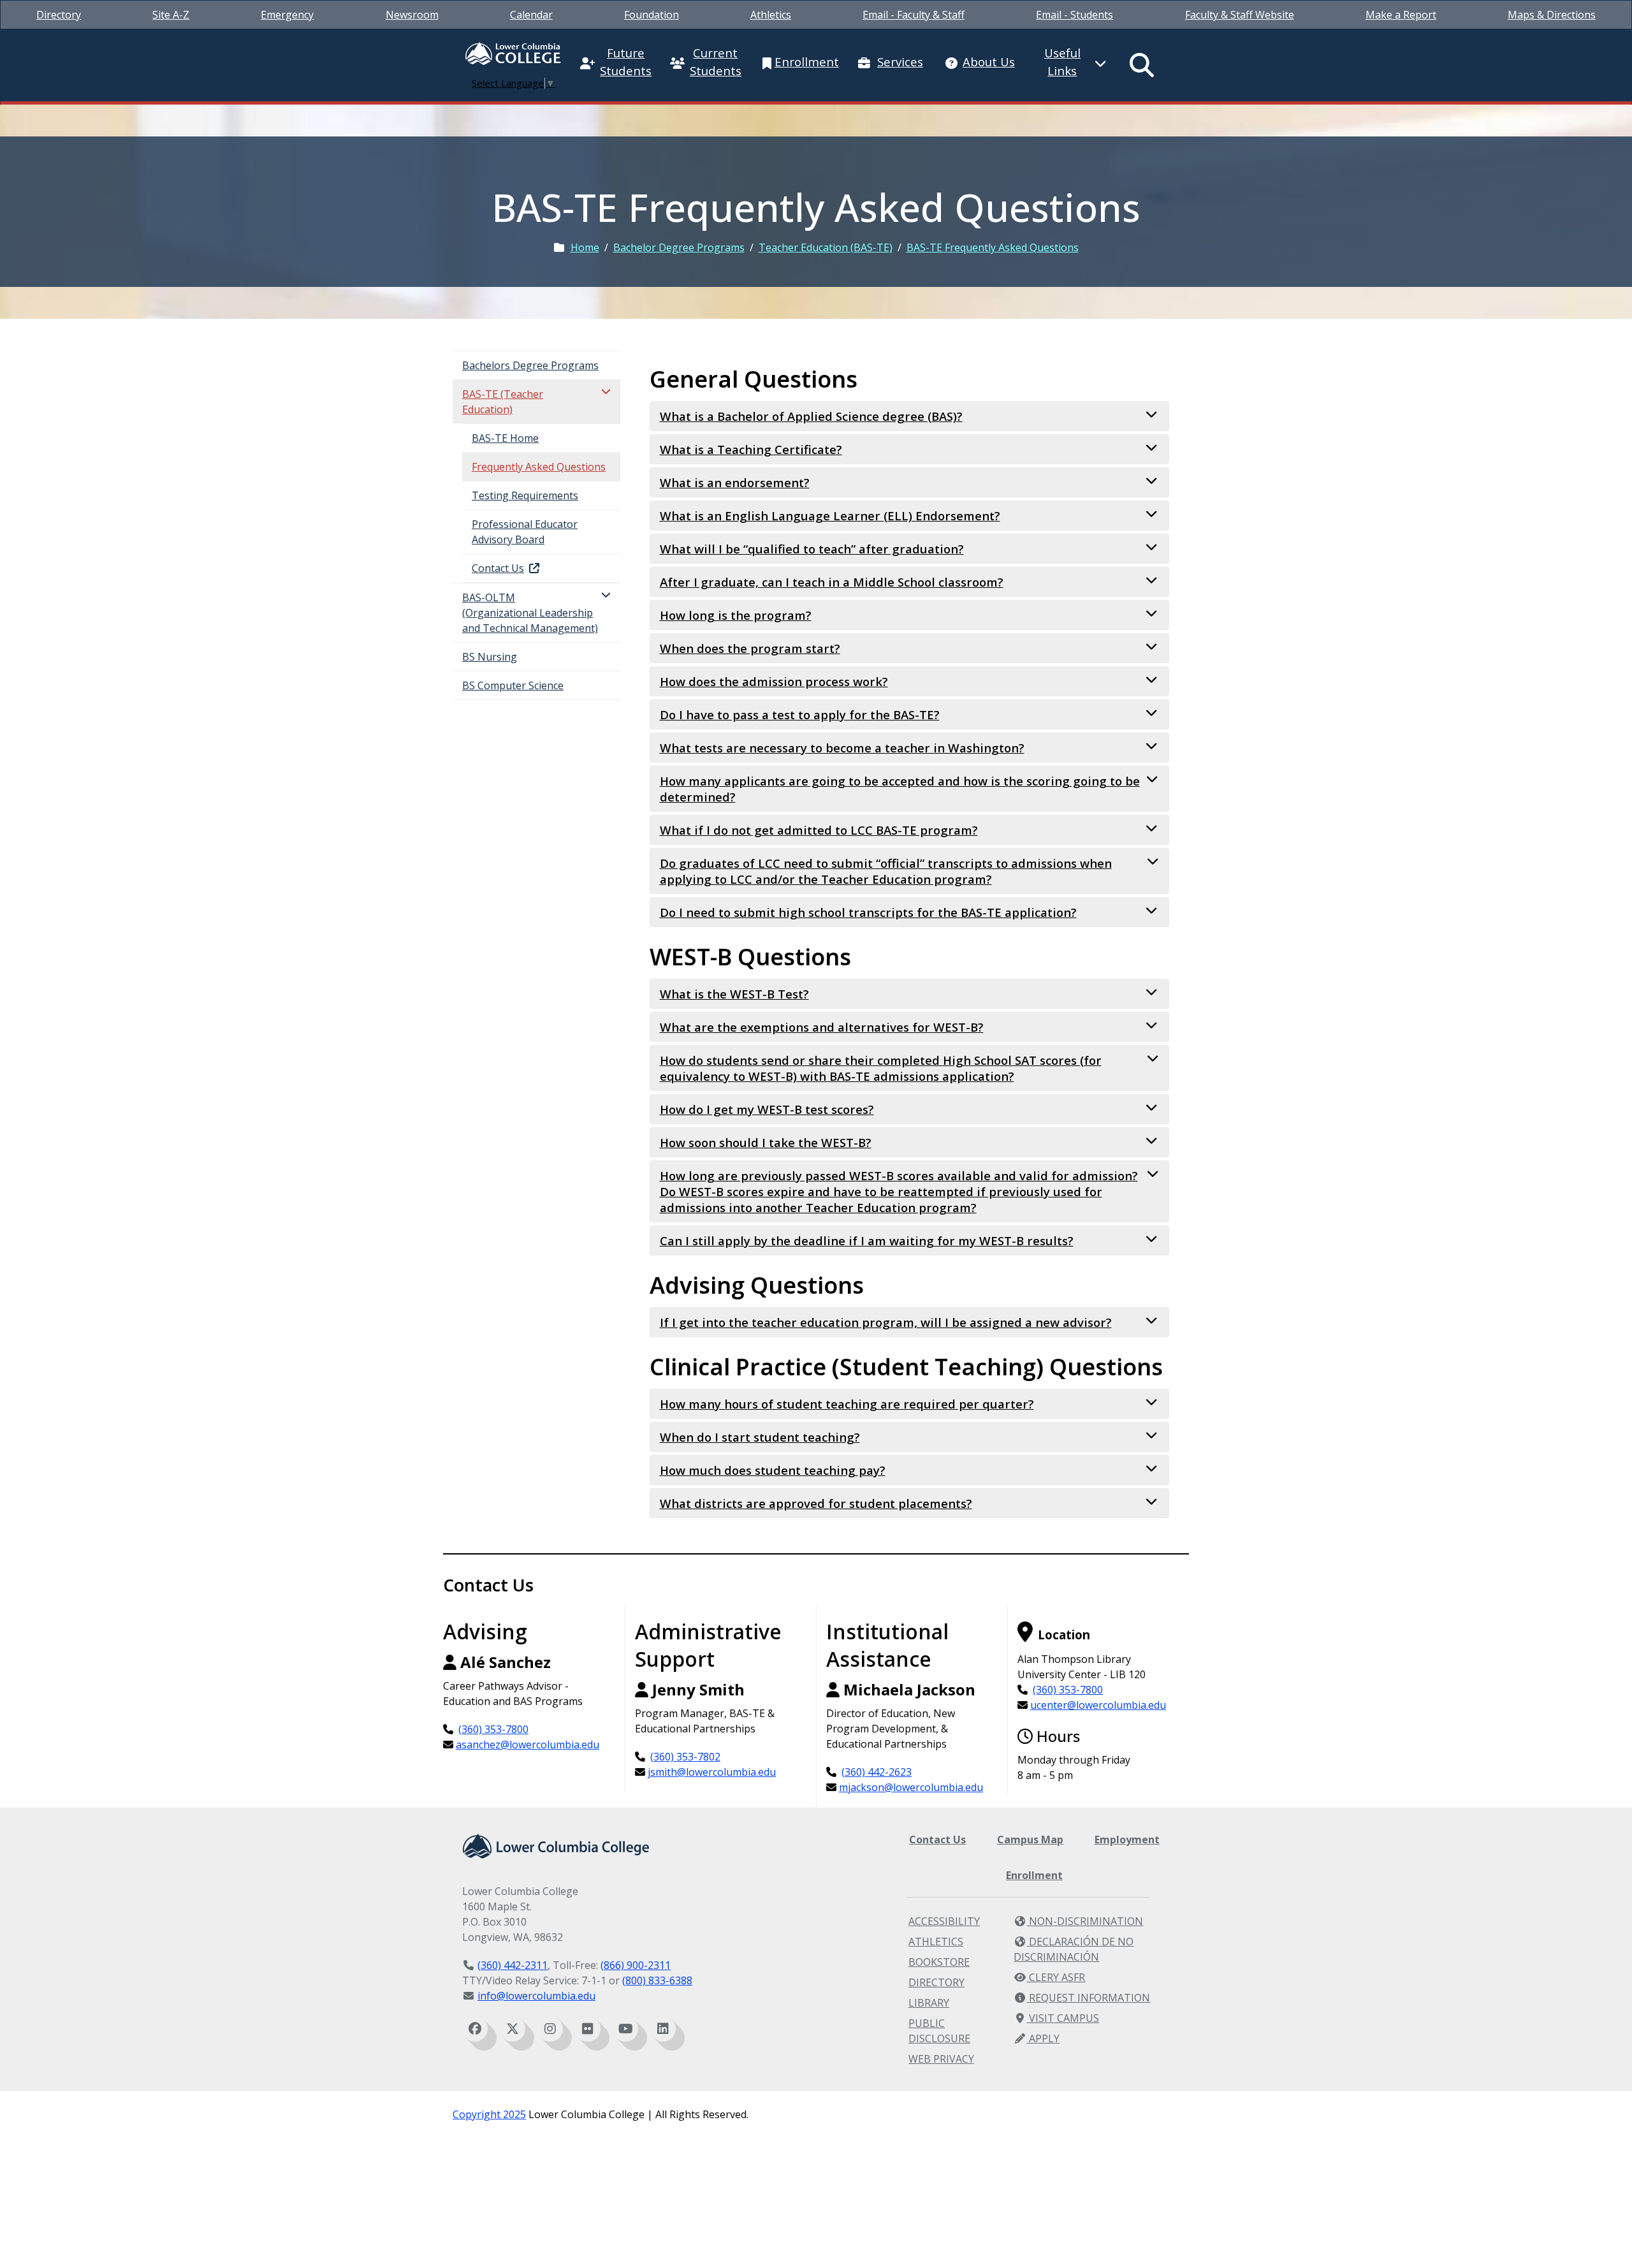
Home (585, 247)
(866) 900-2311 (636, 1965)
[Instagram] (550, 2029)
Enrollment (1034, 1875)
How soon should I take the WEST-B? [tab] (766, 1142)
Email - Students (1075, 15)
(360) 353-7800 (493, 1729)
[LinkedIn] (663, 2029)
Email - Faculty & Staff (914, 15)
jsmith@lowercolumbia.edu (712, 1772)
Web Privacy (941, 2059)
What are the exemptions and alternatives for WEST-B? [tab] (822, 1027)
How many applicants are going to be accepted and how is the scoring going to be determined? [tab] (900, 789)
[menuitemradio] (1142, 65)
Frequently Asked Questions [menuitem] (539, 467)
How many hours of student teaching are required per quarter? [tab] (847, 1404)
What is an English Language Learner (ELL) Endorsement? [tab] (830, 516)
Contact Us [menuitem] (498, 568)
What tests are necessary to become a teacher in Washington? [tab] (842, 748)
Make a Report (1401, 15)
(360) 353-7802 (685, 1757)
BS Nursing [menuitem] (490, 657)
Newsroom (412, 15)
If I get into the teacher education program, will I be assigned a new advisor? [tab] (886, 1322)
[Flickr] (588, 2029)
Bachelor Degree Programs (679, 247)
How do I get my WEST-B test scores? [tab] (767, 1109)
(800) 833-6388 (657, 1980)
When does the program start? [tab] (750, 648)
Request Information (1088, 1998)
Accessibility (944, 1921)
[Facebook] (475, 2029)
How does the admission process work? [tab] (774, 681)
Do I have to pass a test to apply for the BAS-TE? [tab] (800, 714)
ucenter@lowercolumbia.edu (1098, 1705)
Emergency (287, 15)
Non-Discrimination (1085, 1921)
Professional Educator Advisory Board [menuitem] (525, 532)
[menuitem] (59, 15)
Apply (1043, 2038)
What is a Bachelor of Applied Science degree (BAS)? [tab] (811, 416)
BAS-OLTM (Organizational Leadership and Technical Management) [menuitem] (530, 613)
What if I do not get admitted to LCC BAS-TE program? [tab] (819, 830)
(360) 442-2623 (877, 1772)
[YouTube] (625, 2029)
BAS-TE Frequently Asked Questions (993, 247)
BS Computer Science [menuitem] (513, 685)
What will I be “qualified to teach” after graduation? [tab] (812, 549)
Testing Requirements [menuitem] (525, 495)
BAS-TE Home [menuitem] (505, 438)
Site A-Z (171, 15)
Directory (59, 15)
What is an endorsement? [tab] (735, 482)
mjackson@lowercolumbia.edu (911, 1787)
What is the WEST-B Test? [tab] (734, 994)
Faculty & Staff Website (1240, 15)
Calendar (531, 15)
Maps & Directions (1552, 15)
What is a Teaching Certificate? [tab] (751, 449)
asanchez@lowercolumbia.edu (528, 1745)
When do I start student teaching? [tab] (760, 1437)
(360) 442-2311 (513, 1965)
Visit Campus (1063, 2018)
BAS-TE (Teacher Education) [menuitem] (503, 402)
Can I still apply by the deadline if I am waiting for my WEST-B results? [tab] (867, 1240)
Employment (1127, 1840)
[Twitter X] (513, 2029)
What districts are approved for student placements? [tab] (816, 1503)
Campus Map (1030, 1840)
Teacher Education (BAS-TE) (826, 247)
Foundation (652, 15)
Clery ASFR (1056, 1977)
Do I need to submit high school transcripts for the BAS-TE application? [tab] (868, 912)
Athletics (771, 15)
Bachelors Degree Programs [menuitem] (530, 365)
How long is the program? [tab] (736, 615)
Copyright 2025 (489, 2114)
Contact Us (937, 1840)
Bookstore (939, 1962)
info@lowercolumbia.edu (536, 1996)
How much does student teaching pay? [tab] (773, 1470)
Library (929, 2003)
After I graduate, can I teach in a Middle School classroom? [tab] (832, 582)
